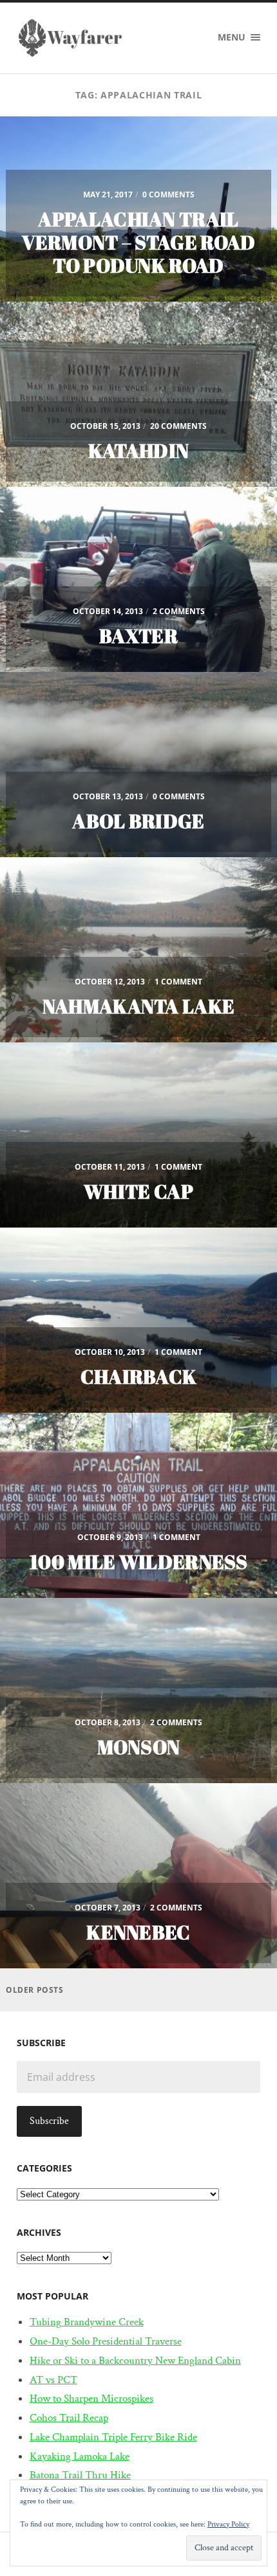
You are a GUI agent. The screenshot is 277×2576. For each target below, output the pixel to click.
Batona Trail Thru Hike (80, 2475)
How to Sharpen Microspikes (91, 2399)
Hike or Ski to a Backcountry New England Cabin (135, 2361)
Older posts (35, 1990)
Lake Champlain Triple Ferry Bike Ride (113, 2437)
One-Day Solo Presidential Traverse (106, 2341)
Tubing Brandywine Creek (87, 2322)
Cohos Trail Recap (69, 2418)
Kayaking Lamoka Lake (80, 2456)
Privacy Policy (228, 2524)
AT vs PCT (53, 2380)
